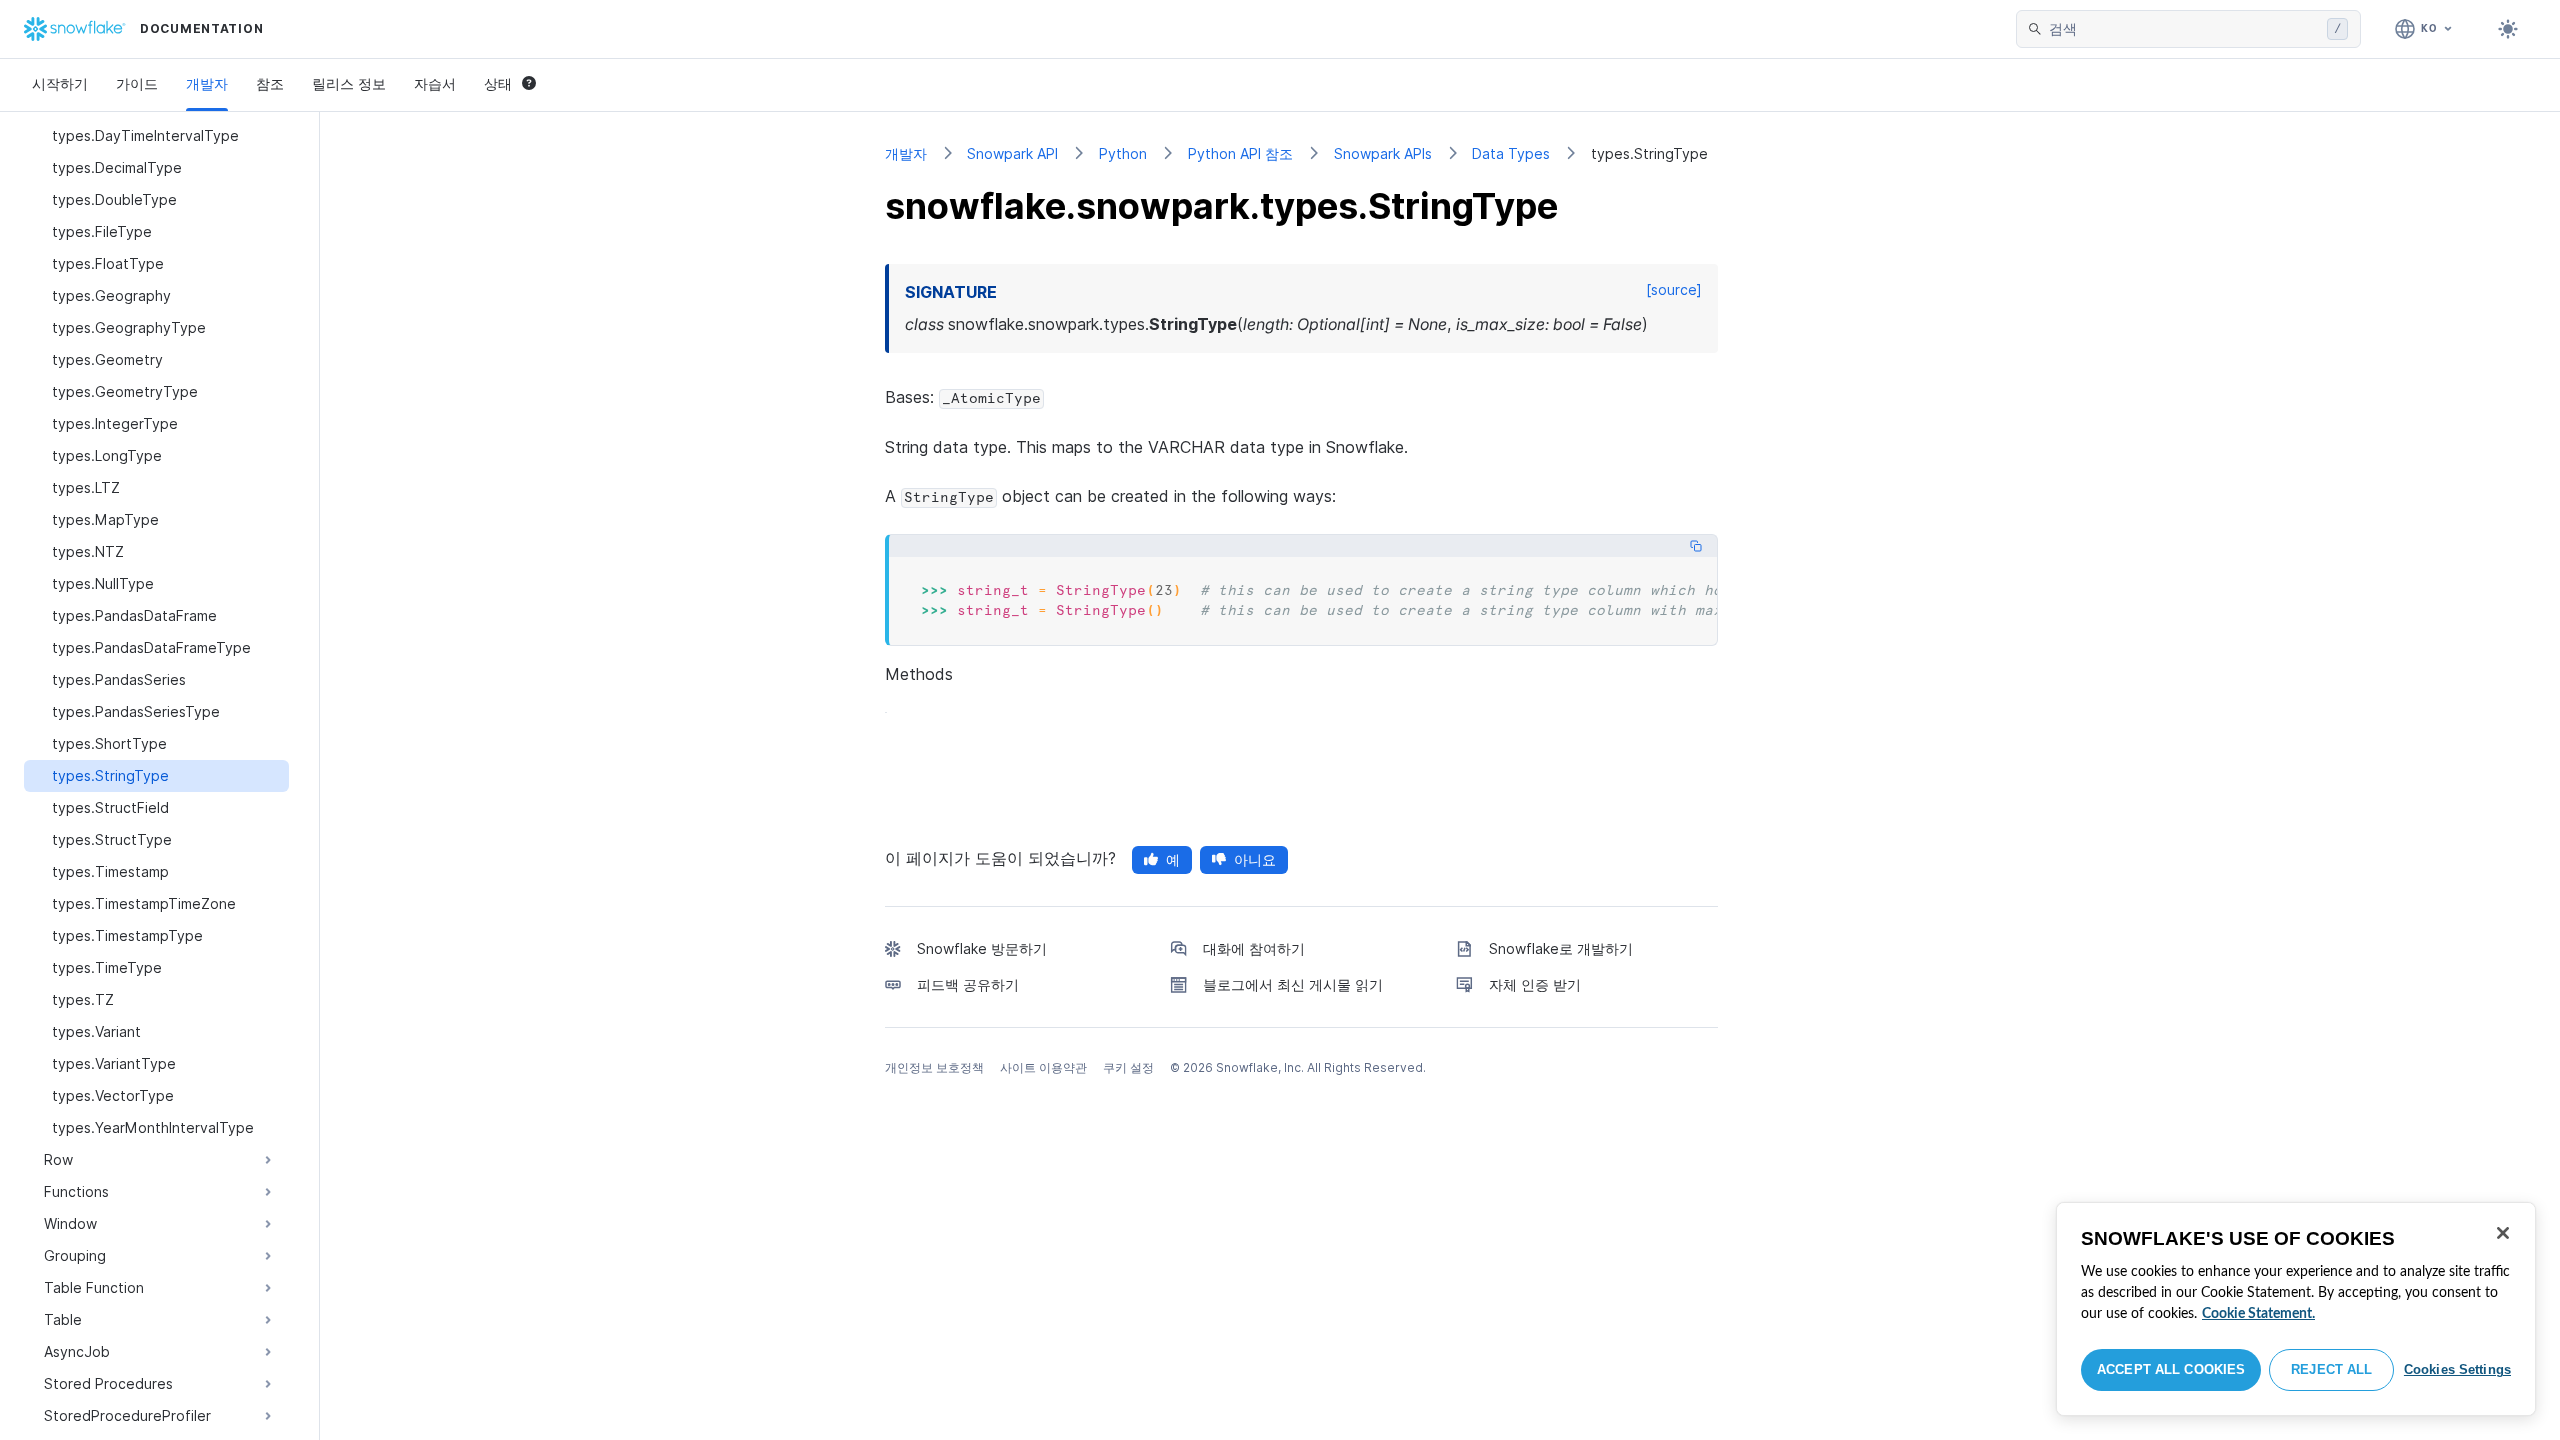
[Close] (2503, 1233)
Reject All (2331, 1369)
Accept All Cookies (2171, 1369)
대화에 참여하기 (1254, 948)
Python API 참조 (1240, 153)
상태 (498, 83)
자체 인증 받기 (1535, 984)
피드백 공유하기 (968, 984)
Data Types (1511, 153)
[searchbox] (2184, 29)
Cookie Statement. (2258, 1314)
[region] (2296, 1309)
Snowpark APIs (1383, 153)
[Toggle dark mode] (2508, 29)
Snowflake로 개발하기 (1561, 948)
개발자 (207, 83)
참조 (270, 83)
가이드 (137, 83)
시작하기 (60, 83)
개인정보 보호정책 (934, 1067)
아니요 (1255, 859)
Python (1123, 153)
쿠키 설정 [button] (1128, 1067)
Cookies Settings (2457, 1369)
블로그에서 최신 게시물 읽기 (1293, 984)
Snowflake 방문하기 (982, 948)
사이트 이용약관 (1043, 1067)
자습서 (435, 83)
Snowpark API (1012, 153)
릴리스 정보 (349, 83)
